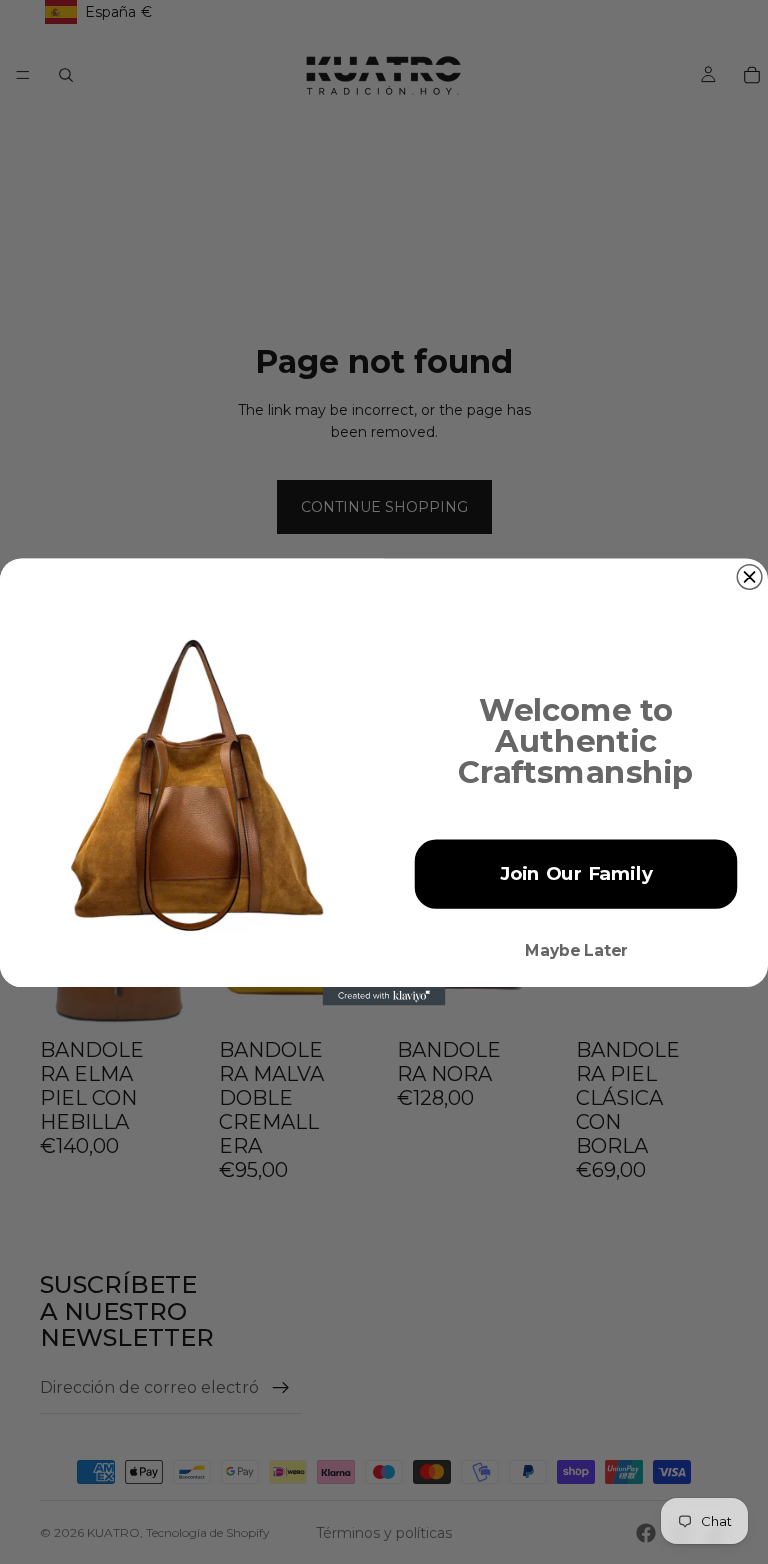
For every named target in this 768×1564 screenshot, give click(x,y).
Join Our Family (576, 874)
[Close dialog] (749, 577)
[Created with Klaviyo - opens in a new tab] (384, 996)
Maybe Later (576, 951)
